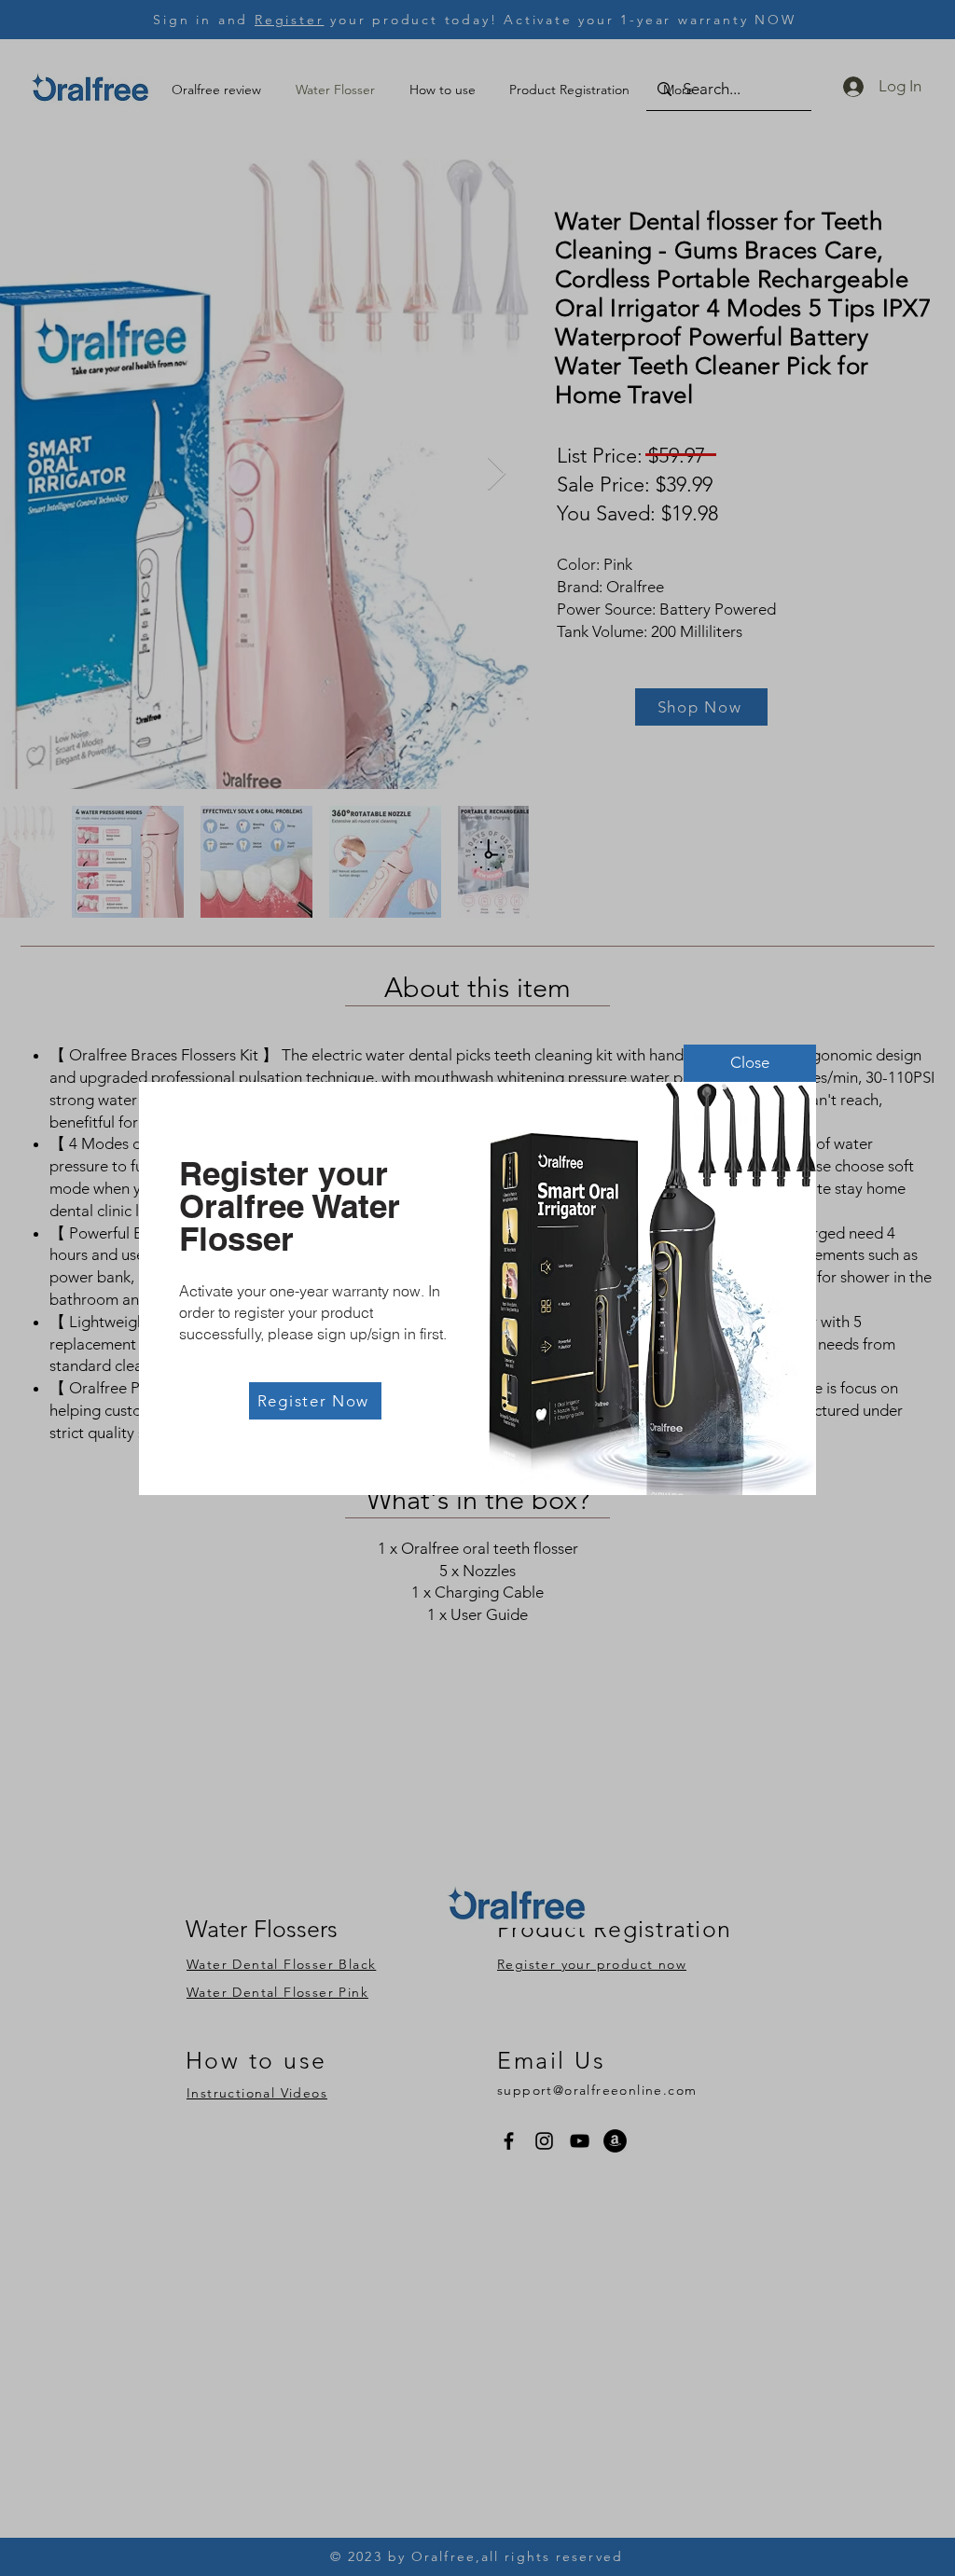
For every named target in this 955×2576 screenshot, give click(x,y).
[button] (750, 1063)
